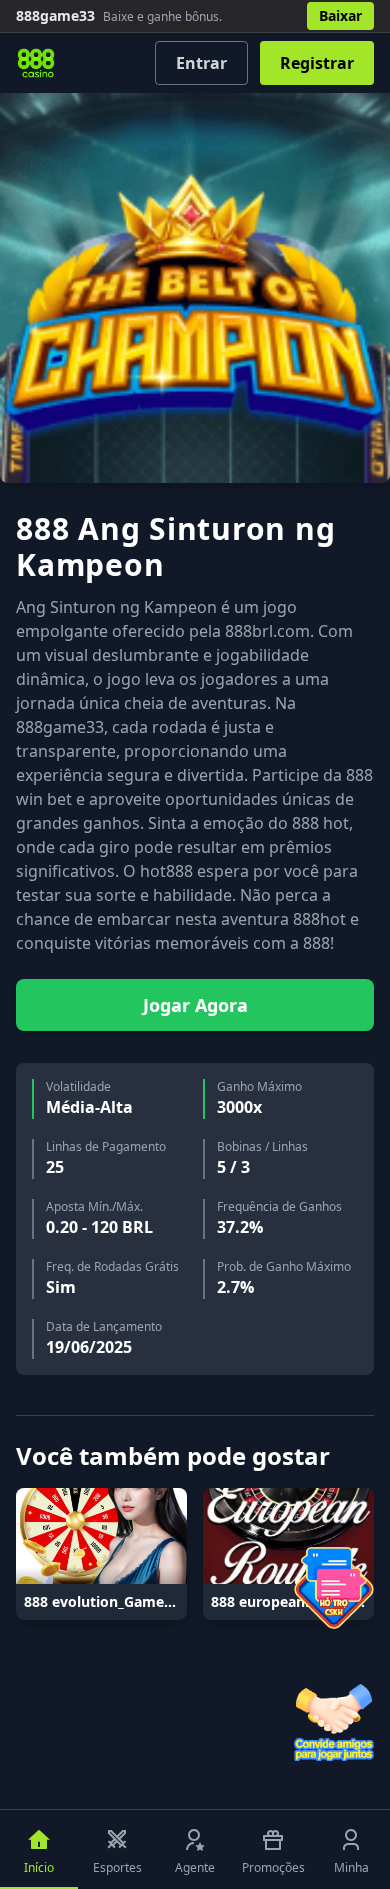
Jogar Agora (195, 1005)
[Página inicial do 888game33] (36, 63)
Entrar (201, 63)
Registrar (317, 63)
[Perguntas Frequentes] (334, 1588)
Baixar (340, 15)
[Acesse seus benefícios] (334, 1721)
